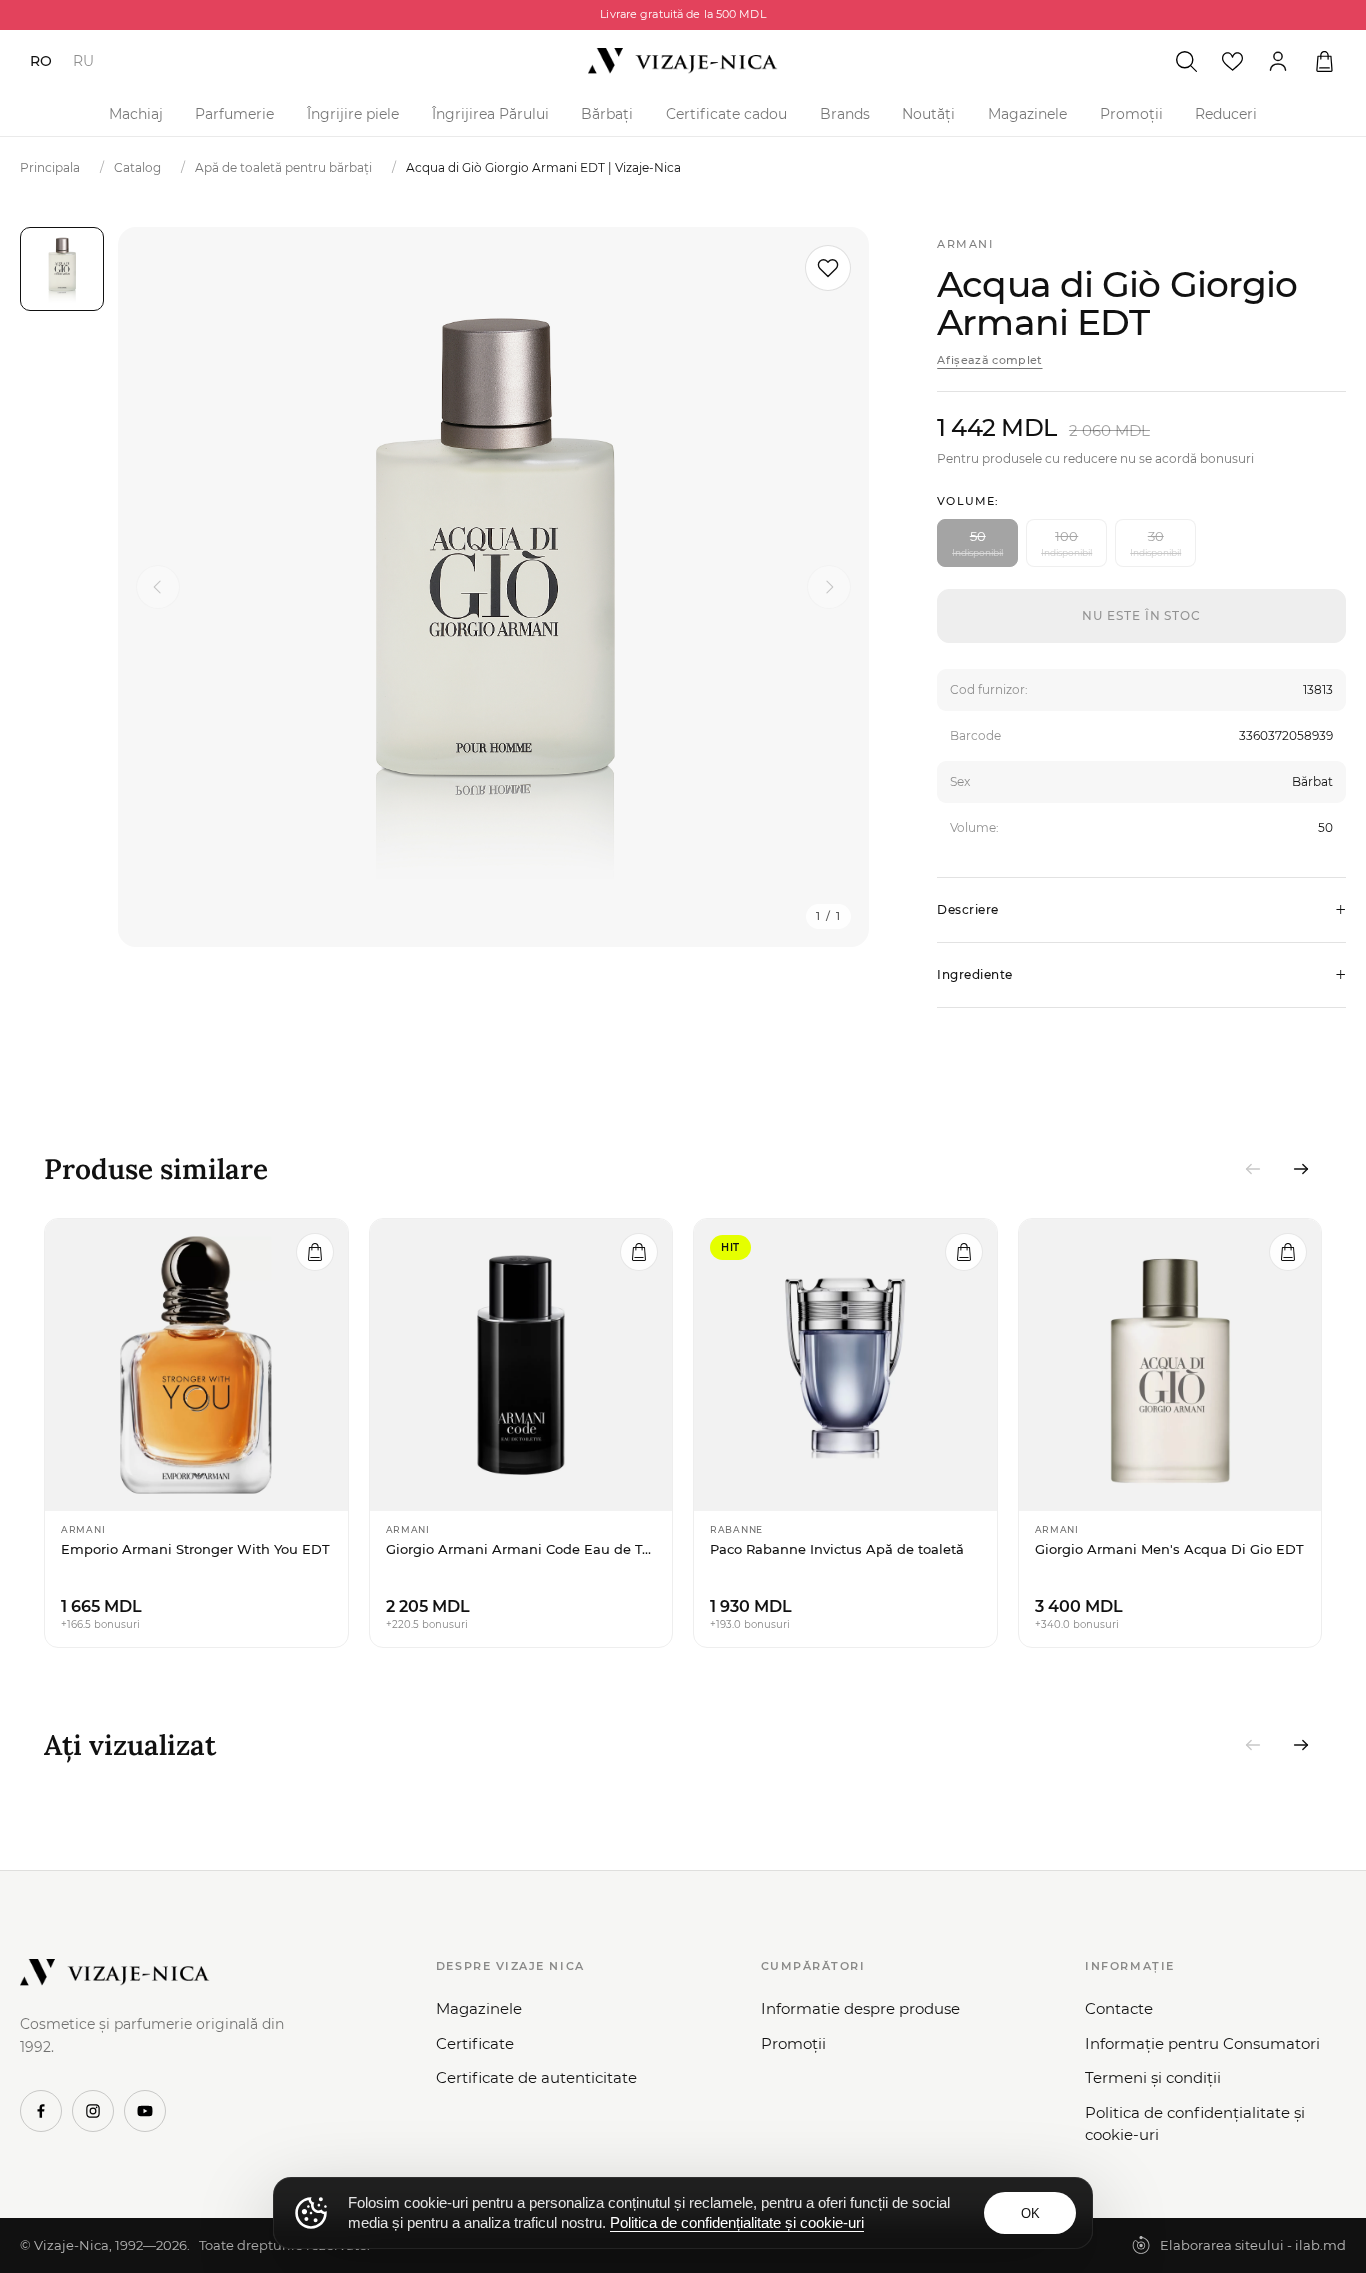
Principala (50, 167)
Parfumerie (234, 114)
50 (977, 543)
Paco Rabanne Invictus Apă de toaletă (837, 1549)
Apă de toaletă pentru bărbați (283, 167)
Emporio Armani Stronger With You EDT (195, 1549)
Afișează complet (989, 360)
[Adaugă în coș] (315, 1252)
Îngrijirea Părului (490, 114)
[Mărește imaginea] (493, 587)
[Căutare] (1186, 61)
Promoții (1131, 114)
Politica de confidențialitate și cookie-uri (1195, 2123)
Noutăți (928, 114)
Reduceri (1226, 114)
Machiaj (136, 114)
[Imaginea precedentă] (158, 587)
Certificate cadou (726, 114)
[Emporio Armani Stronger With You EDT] (196, 1365)
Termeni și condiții (1153, 2077)
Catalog (137, 167)
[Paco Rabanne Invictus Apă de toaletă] (845, 1365)
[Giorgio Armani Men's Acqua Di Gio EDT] (1170, 1365)
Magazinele (1027, 114)
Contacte (1119, 2008)
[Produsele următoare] (1301, 1169)
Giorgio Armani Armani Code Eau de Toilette (521, 1549)
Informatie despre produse (860, 2008)
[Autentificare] (1278, 61)
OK (1030, 2213)
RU (83, 61)
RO (41, 61)
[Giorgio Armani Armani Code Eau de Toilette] (521, 1365)
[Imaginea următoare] (829, 587)
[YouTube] (145, 2111)
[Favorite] (1232, 61)
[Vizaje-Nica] (683, 61)
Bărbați (607, 114)
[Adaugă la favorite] (828, 268)
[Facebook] (41, 2111)
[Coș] (1324, 61)
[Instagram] (93, 2111)
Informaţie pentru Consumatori (1202, 2043)
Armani (965, 244)
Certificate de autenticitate (536, 2077)
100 (1066, 543)
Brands (845, 114)
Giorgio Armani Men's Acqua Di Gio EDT (1169, 1549)
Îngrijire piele (353, 114)
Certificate (475, 2043)
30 (1155, 543)
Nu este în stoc (1141, 615)
